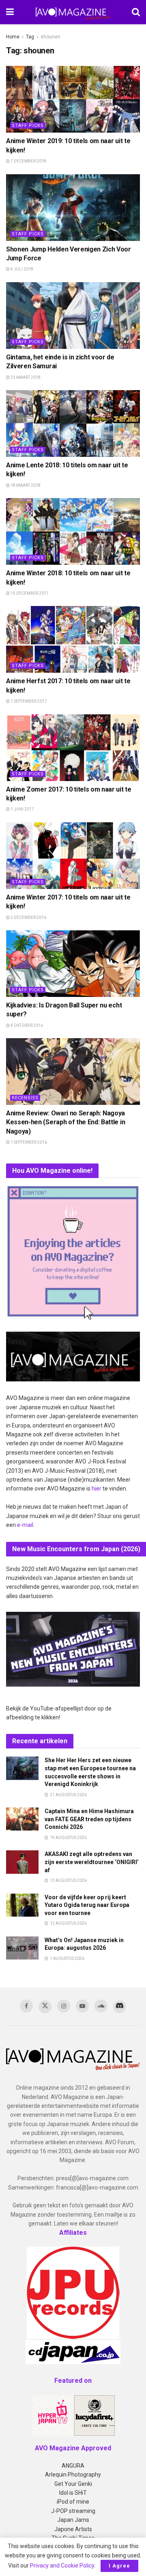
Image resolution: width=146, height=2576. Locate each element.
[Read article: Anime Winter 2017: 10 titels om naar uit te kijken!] (73, 856)
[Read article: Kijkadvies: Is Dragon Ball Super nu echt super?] (73, 964)
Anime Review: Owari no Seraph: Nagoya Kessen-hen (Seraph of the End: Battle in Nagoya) (65, 1122)
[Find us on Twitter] (45, 2007)
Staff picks (28, 126)
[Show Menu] (10, 12)
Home (13, 37)
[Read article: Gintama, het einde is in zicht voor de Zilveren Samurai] (73, 316)
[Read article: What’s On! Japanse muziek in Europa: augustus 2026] (22, 1948)
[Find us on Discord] (120, 2007)
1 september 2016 (28, 1142)
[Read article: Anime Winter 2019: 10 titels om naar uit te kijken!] (73, 99)
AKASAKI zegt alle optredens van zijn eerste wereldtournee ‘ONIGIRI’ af (92, 1862)
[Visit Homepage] (73, 12)
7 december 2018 (28, 161)
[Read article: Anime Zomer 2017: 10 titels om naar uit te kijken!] (73, 748)
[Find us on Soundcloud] (101, 2006)
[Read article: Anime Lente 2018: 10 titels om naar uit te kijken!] (73, 423)
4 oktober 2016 (26, 1025)
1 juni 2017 (22, 809)
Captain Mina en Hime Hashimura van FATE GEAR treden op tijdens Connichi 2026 (89, 1819)
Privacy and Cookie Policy (62, 2565)
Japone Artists (73, 2529)
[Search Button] (136, 12)
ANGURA (73, 2466)
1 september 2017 (28, 701)
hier (97, 1489)
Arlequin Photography (73, 2475)
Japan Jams (73, 2520)
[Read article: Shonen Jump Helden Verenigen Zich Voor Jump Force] (73, 208)
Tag (30, 37)
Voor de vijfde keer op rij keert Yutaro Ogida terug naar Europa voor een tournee (87, 1905)
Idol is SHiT (73, 2493)
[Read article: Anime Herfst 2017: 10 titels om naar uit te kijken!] (73, 639)
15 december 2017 (29, 593)
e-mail (25, 1525)
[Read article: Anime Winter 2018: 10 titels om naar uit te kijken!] (73, 531)
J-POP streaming (73, 2511)
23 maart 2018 (25, 377)
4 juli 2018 (21, 269)
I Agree (119, 2566)
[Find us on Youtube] (82, 2006)
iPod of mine (73, 2502)
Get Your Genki (73, 2484)
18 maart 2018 (25, 485)
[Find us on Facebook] (26, 2006)
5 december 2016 (28, 917)
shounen (50, 37)
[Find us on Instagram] (64, 2006)
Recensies (25, 1098)
